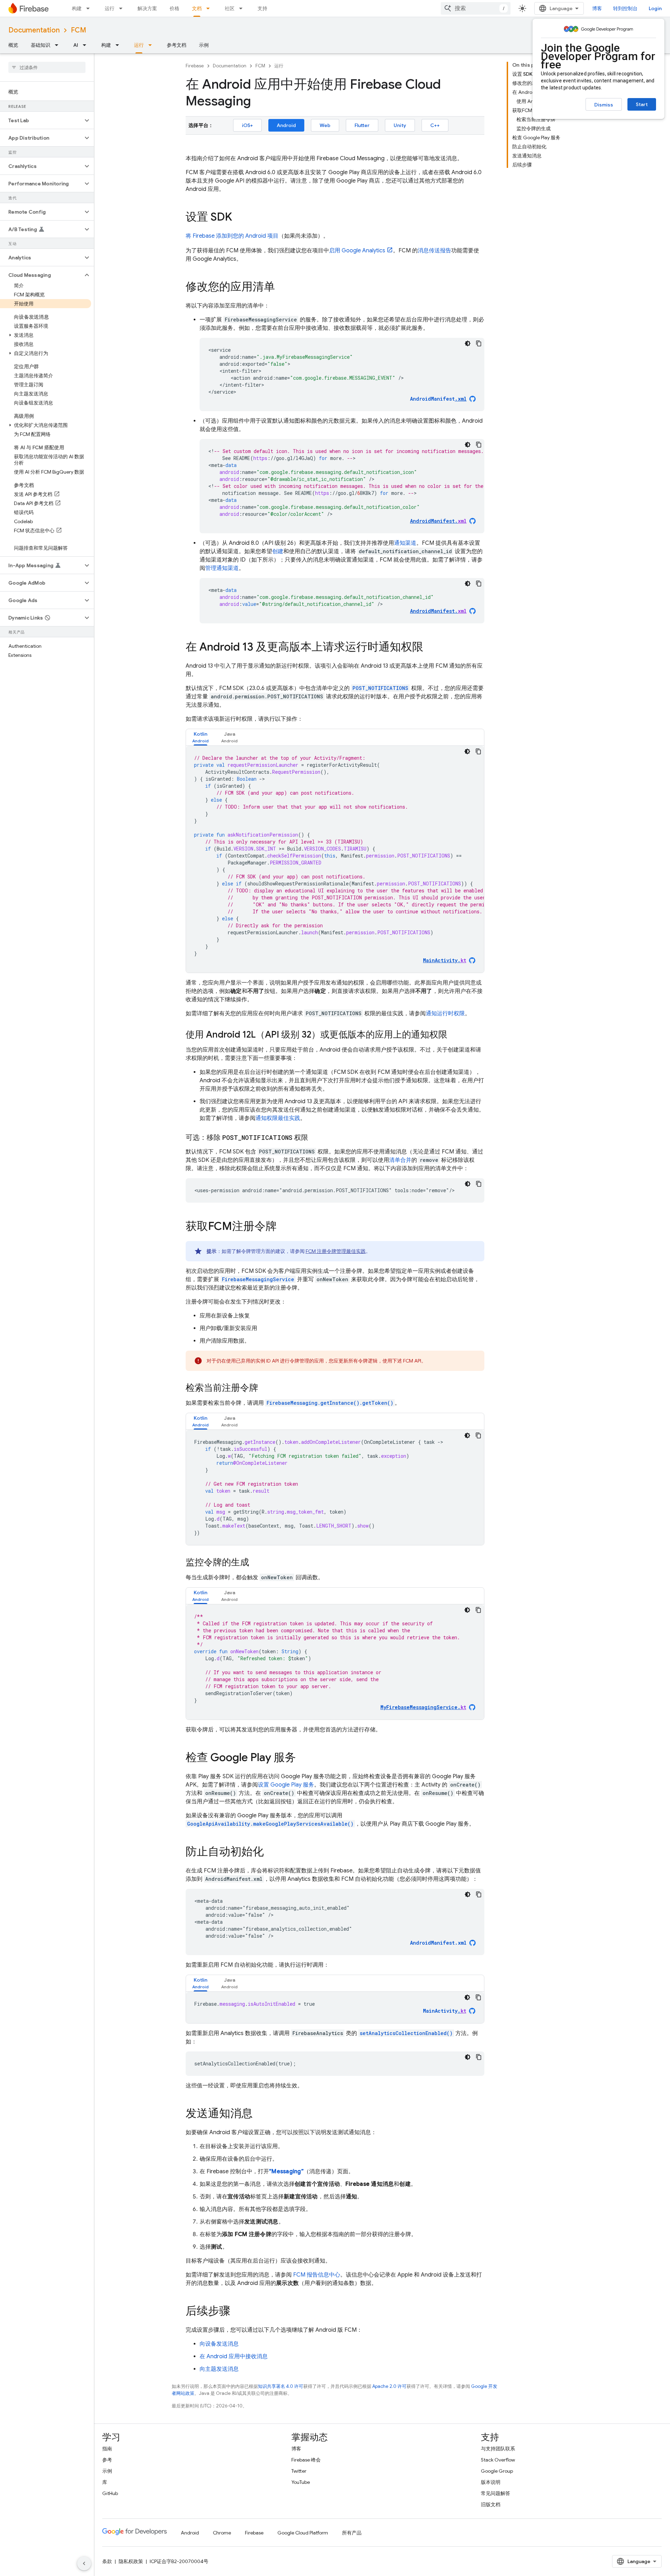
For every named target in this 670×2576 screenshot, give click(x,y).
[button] (41, 120)
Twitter (299, 2471)
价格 (174, 8)
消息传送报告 (434, 251)
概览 (13, 45)
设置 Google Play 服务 (286, 1785)
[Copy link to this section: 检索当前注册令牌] (265, 1388)
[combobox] (476, 8)
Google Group (497, 2471)
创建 (278, 551)
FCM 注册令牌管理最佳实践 (336, 1251)
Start (642, 104)
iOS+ (247, 125)
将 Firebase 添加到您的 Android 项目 (232, 236)
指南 (107, 2449)
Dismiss (604, 105)
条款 (107, 2561)
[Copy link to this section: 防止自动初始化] (271, 1853)
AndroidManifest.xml (438, 1943)
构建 (77, 8)
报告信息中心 (317, 2275)
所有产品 (352, 2533)
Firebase (195, 66)
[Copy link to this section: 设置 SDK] (239, 218)
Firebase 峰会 (306, 2460)
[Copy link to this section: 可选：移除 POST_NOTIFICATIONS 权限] (315, 1138)
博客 (597, 8)
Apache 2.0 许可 (389, 2386)
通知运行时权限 (445, 1014)
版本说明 (491, 2482)
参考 (107, 2460)
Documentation (34, 30)
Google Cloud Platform (303, 2533)
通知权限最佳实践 (278, 1118)
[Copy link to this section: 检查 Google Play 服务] (303, 1758)
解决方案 (147, 8)
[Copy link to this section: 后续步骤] (237, 2312)
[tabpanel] (335, 859)
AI (76, 45)
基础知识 (40, 45)
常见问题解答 (496, 2493)
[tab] (200, 737)
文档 (197, 8)
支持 (262, 8)
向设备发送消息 (219, 2344)
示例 (204, 45)
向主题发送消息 (219, 2369)
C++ (435, 125)
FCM (79, 30)
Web (325, 125)
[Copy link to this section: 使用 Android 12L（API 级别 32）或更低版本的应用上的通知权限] (454, 1035)
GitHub (110, 2493)
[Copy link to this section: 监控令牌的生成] (256, 1563)
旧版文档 (491, 2504)
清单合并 (400, 1160)
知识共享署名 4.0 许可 (281, 2386)
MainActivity (445, 2011)
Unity (400, 125)
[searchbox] (47, 67)
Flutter (362, 125)
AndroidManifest (438, 399)
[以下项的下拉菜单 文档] (210, 8)
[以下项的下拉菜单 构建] (90, 8)
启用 (357, 251)
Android (286, 125)
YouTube (301, 2482)
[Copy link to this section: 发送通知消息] (260, 2114)
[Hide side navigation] (84, 2563)
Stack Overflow (498, 2460)
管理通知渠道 (222, 568)
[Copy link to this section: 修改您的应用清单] (282, 288)
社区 (230, 8)
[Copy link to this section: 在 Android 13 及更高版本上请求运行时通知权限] (430, 648)
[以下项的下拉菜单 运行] (123, 8)
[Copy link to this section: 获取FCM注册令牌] (284, 1227)
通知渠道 (405, 543)
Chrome (222, 2533)
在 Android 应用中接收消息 (234, 2356)
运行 (110, 8)
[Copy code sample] (479, 343)
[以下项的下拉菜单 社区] (243, 8)
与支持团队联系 (498, 2449)
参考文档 (177, 45)
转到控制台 (625, 8)
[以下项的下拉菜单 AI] (87, 45)
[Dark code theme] (468, 343)
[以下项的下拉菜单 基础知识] (59, 45)
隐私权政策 (131, 2561)
